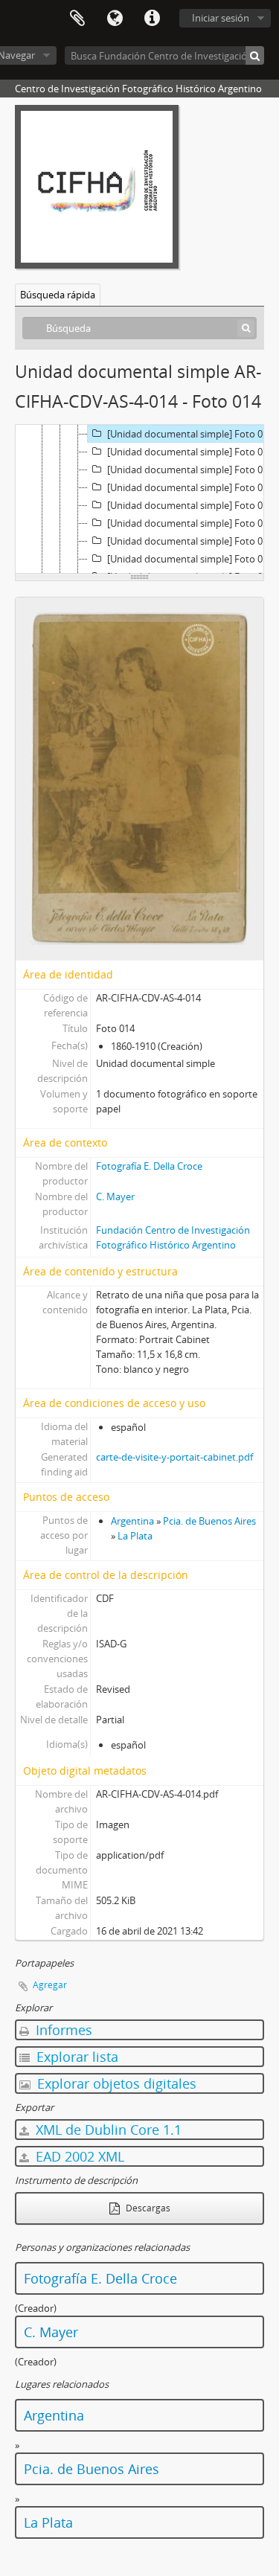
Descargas (147, 2208)
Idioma (115, 19)
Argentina (132, 1521)
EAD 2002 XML (78, 2156)
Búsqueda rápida (58, 295)
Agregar (50, 1985)
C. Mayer (115, 1196)
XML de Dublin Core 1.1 (107, 2130)
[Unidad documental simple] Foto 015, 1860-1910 (193, 452)
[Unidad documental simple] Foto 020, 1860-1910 (193, 541)
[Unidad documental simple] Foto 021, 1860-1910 (193, 559)
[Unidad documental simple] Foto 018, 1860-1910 (193, 505)
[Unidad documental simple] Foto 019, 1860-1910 (193, 523)
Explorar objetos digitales (115, 2083)
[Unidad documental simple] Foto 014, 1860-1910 (193, 434)
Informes (62, 2030)
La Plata (135, 1536)
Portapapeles (77, 19)
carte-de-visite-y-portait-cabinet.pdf (174, 1457)
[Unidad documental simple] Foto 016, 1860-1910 (193, 470)
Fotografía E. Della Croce (149, 1166)
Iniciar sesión (221, 18)
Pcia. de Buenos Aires (209, 1521)
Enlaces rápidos (152, 19)
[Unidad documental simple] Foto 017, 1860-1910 (193, 487)
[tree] (139, 499)
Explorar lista (76, 2057)
